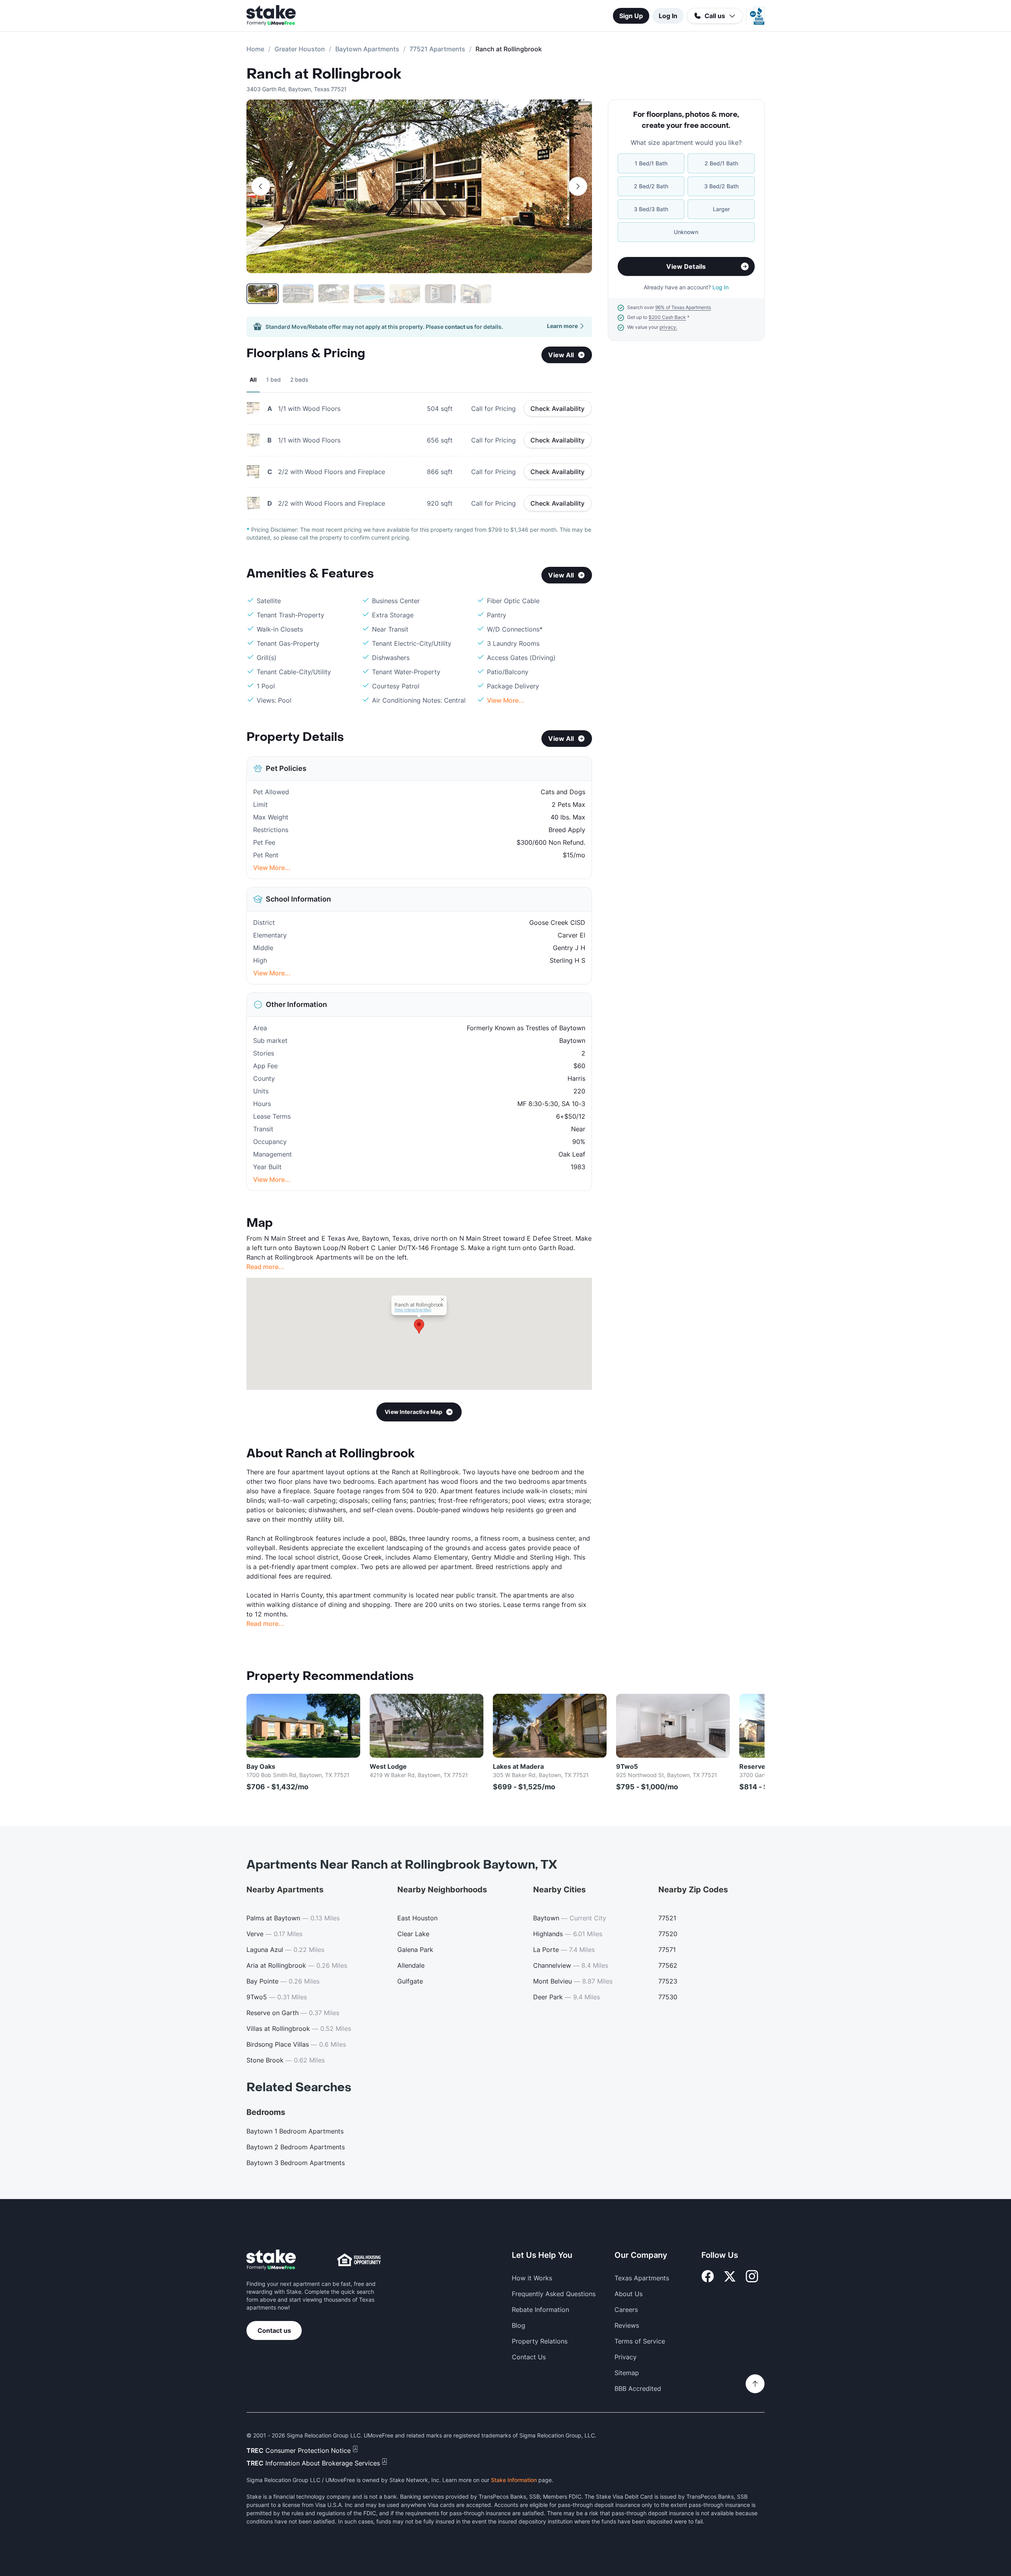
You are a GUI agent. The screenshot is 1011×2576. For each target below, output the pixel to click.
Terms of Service (640, 2341)
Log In (668, 16)
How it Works (532, 2278)
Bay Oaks (261, 1766)
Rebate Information (540, 2310)
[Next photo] (578, 186)
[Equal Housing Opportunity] (359, 2260)
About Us (629, 2294)
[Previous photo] (261, 186)
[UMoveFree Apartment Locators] (271, 2260)
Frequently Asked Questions (554, 2294)
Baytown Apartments (367, 49)
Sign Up (631, 16)
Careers (626, 2310)
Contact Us (529, 2357)
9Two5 (627, 1766)
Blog (519, 2325)
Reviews (627, 2325)
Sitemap (627, 2373)
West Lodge (388, 1766)
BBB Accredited (638, 2389)
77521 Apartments (437, 49)
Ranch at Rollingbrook (324, 74)
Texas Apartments (642, 2278)
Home (255, 49)
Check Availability (558, 409)
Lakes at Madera (518, 1766)
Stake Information (514, 2480)
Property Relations (540, 2341)
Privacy (626, 2357)
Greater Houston (300, 49)
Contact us (274, 2330)
